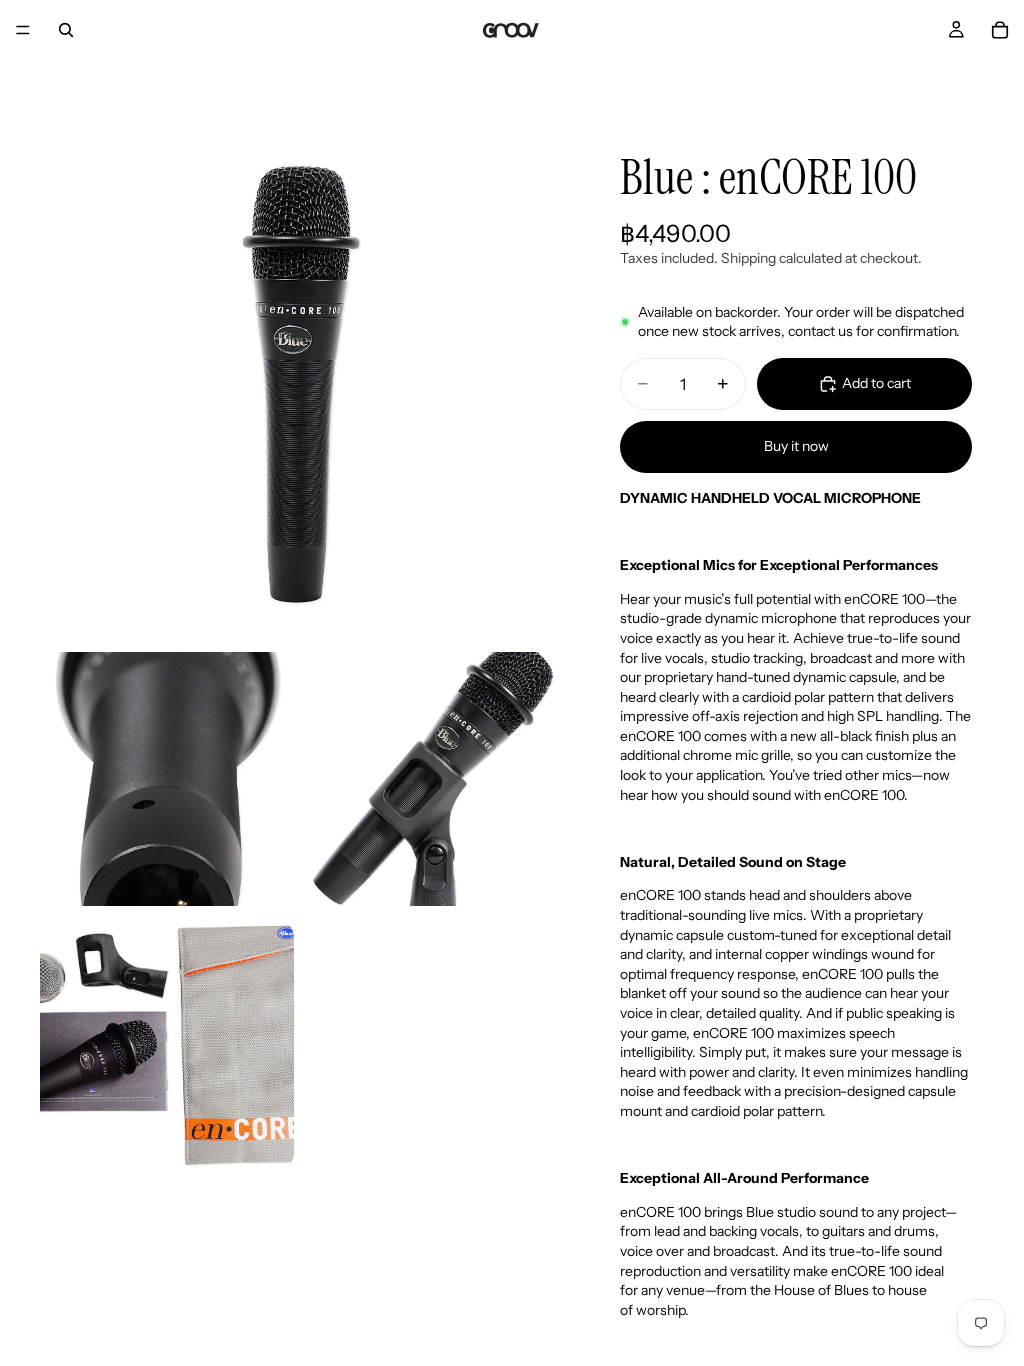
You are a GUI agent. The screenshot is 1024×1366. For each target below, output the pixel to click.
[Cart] (1000, 30)
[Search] (66, 30)
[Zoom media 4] (167, 1045)
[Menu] (23, 30)
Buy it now (796, 446)
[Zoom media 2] (167, 779)
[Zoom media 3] (433, 779)
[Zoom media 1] (300, 380)
